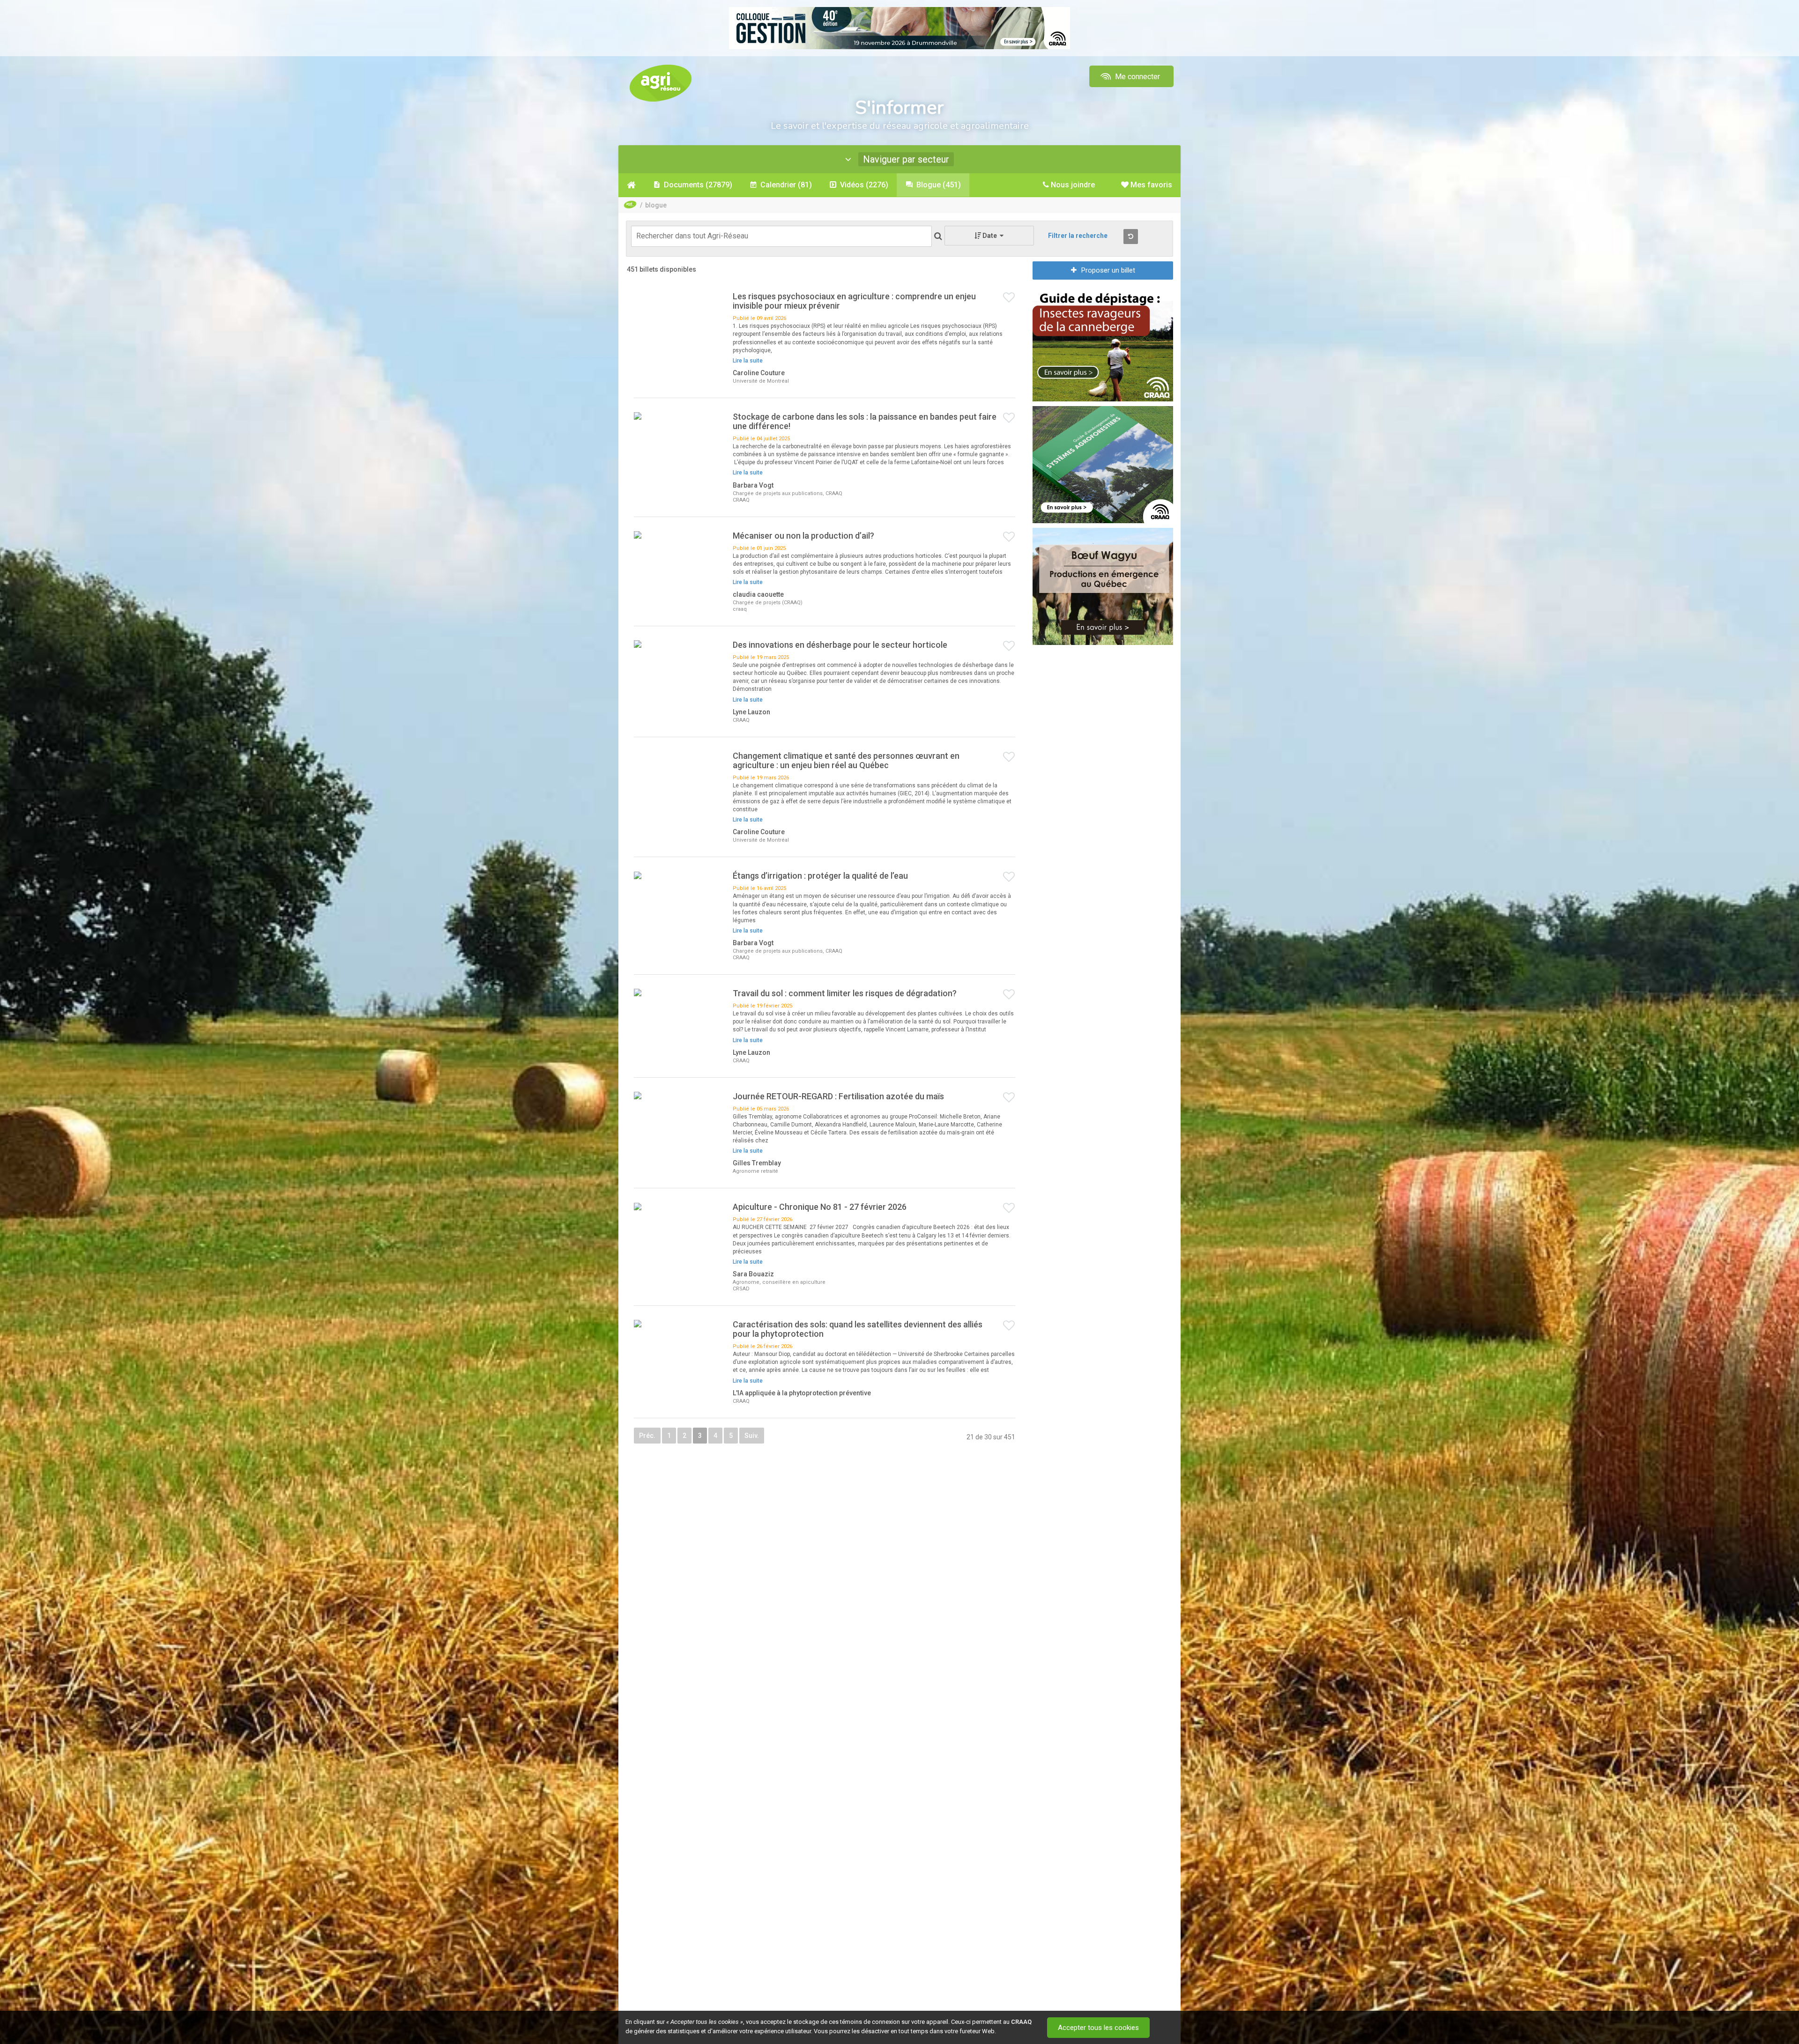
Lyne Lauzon (751, 712)
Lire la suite (748, 361)
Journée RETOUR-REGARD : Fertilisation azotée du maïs (838, 1096)
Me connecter (1137, 77)
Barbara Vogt (753, 485)
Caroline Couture (759, 373)
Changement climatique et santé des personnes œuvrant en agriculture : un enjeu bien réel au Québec (846, 760)
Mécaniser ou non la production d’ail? (804, 536)
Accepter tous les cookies (1098, 2028)
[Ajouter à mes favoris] (1009, 298)
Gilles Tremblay (757, 1163)
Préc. (647, 1436)
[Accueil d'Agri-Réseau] (661, 83)
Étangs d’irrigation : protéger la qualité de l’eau (820, 876)
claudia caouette (758, 594)
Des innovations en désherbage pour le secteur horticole (840, 645)
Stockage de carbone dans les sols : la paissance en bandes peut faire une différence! (865, 421)
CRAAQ (1021, 2022)
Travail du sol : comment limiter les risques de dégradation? (845, 993)
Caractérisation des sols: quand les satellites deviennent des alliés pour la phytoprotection (858, 1329)
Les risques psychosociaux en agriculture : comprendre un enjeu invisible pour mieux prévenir (854, 301)
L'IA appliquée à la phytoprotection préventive (802, 1393)
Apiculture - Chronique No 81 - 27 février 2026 (820, 1207)
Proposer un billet (1108, 270)
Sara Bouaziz (753, 1274)
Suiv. (752, 1436)
